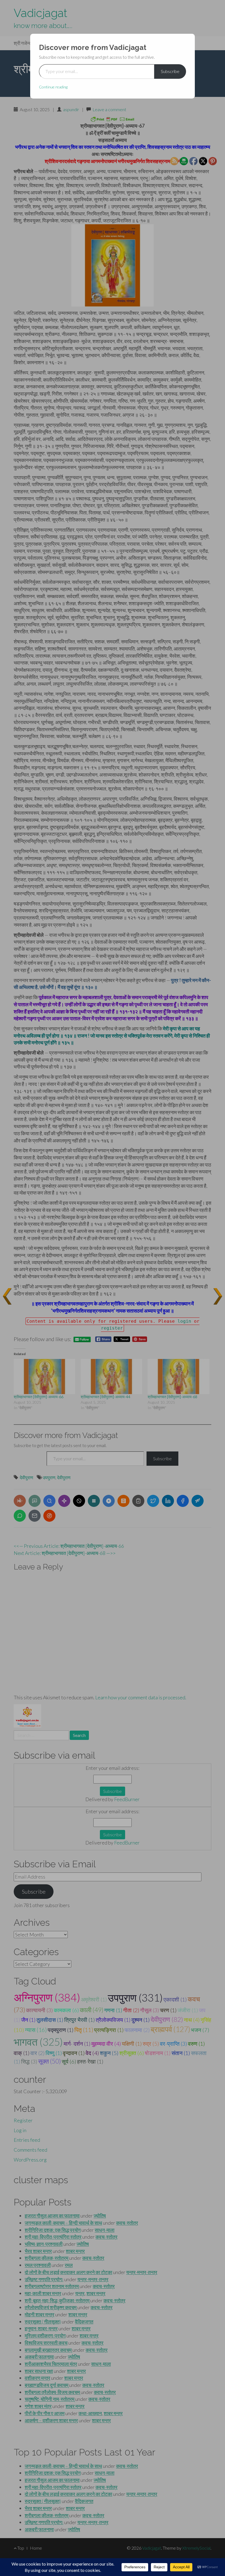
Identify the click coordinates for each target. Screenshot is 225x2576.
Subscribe (170, 71)
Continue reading (53, 87)
